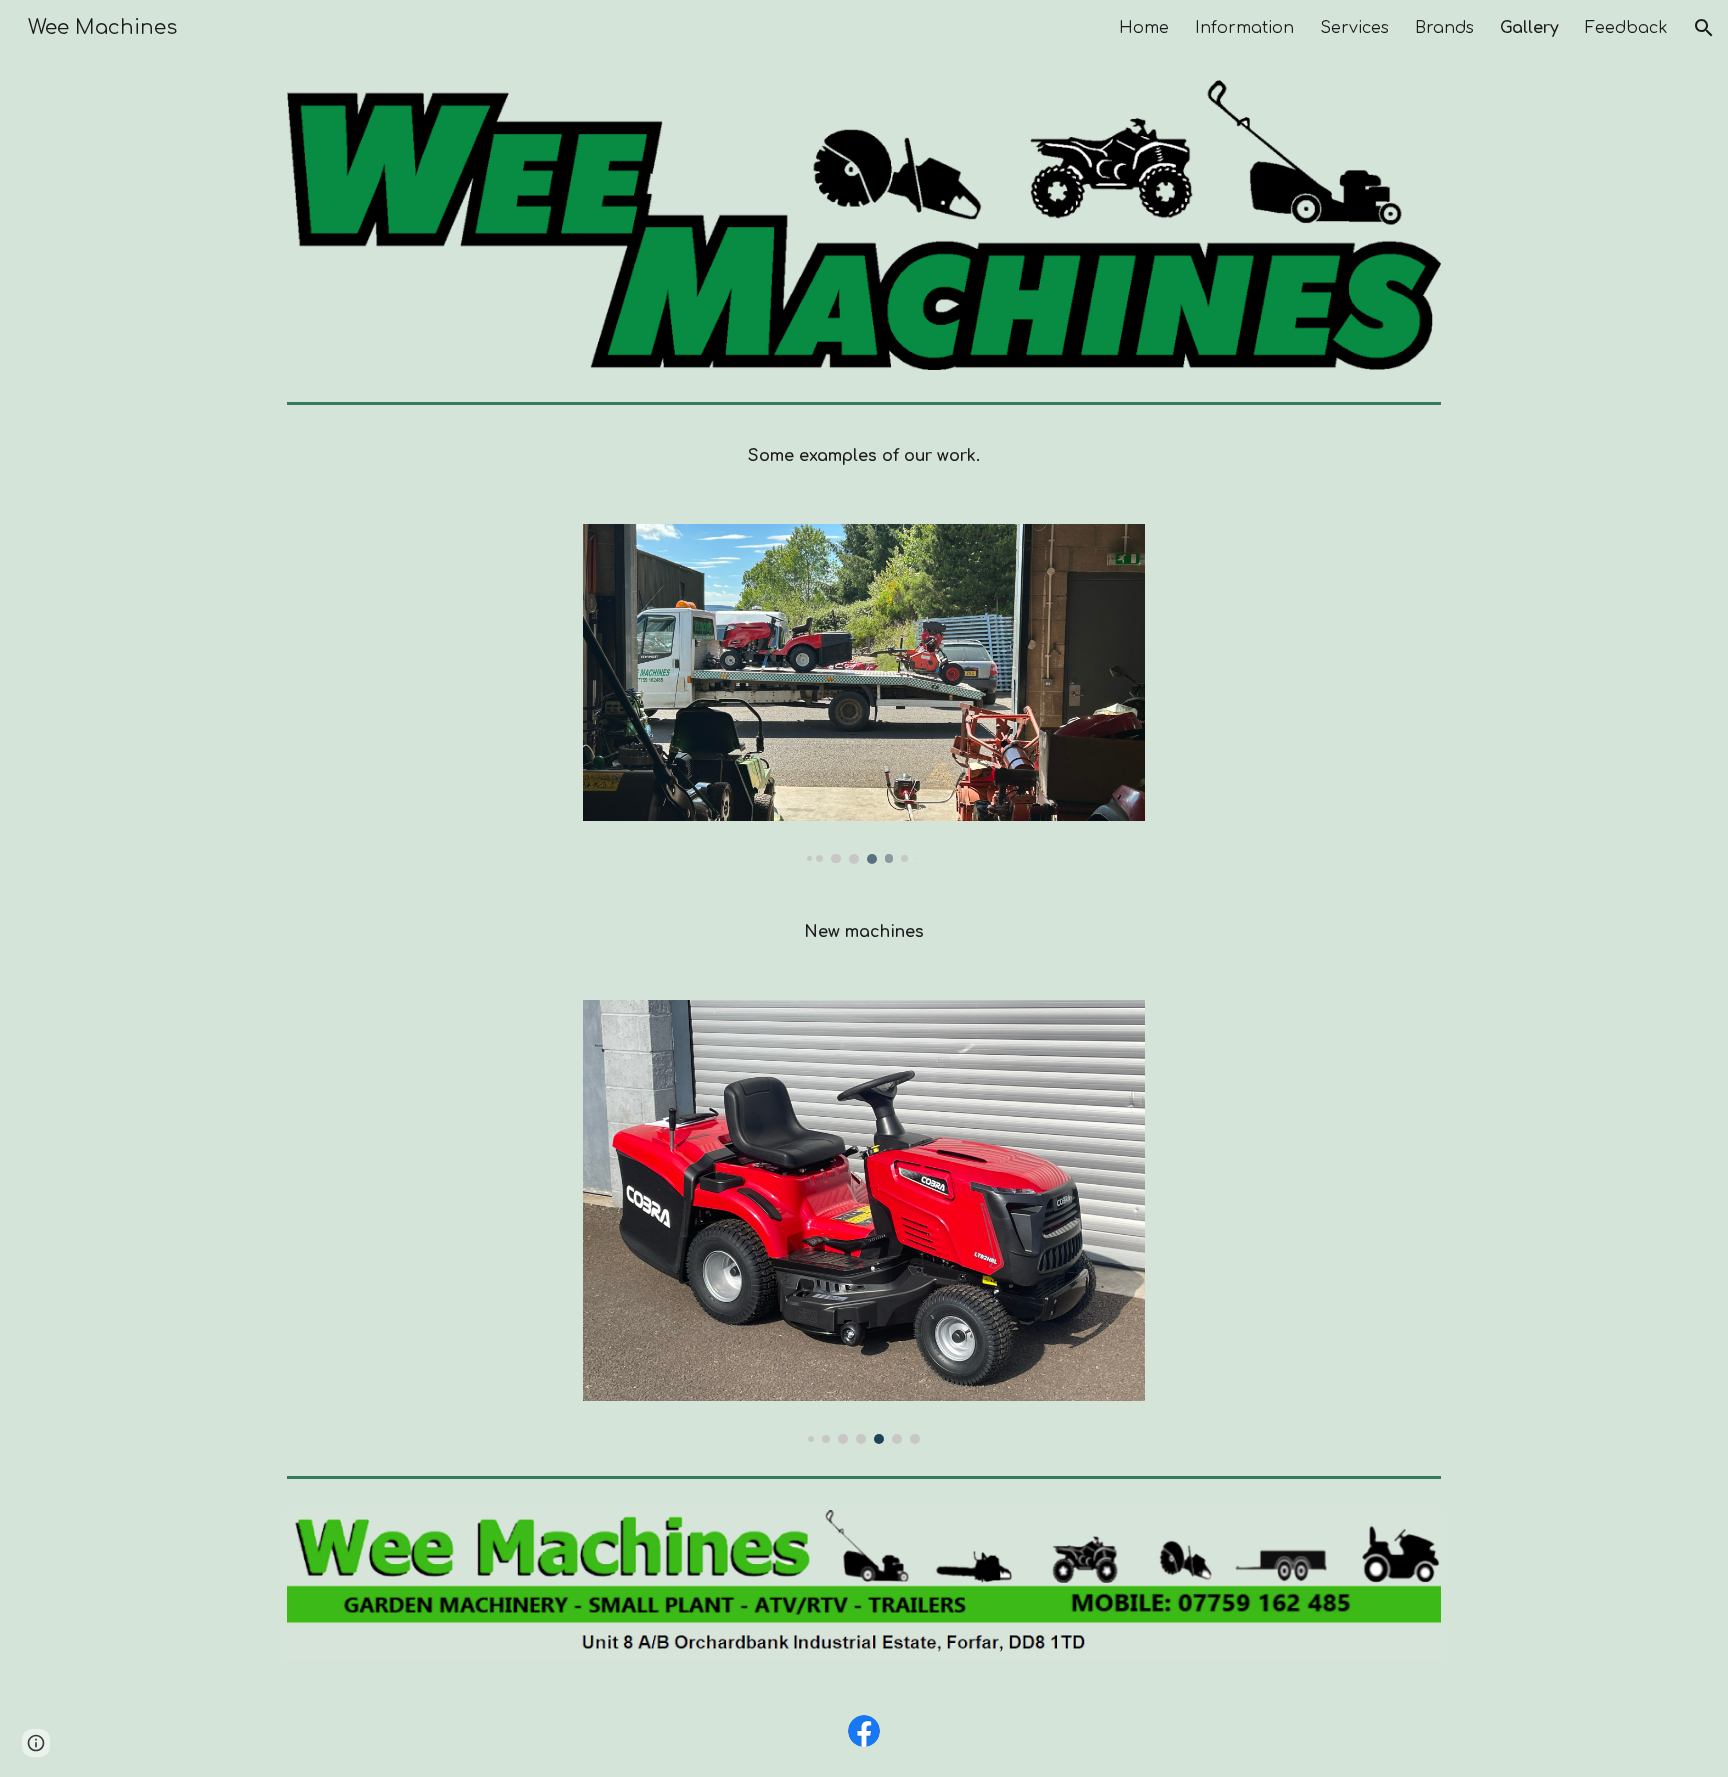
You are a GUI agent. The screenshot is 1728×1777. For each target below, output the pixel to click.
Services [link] (1354, 28)
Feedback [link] (1626, 28)
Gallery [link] (1529, 28)
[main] (864, 456)
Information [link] (1244, 28)
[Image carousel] (864, 694)
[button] (1704, 28)
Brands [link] (1444, 28)
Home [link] (1144, 28)
